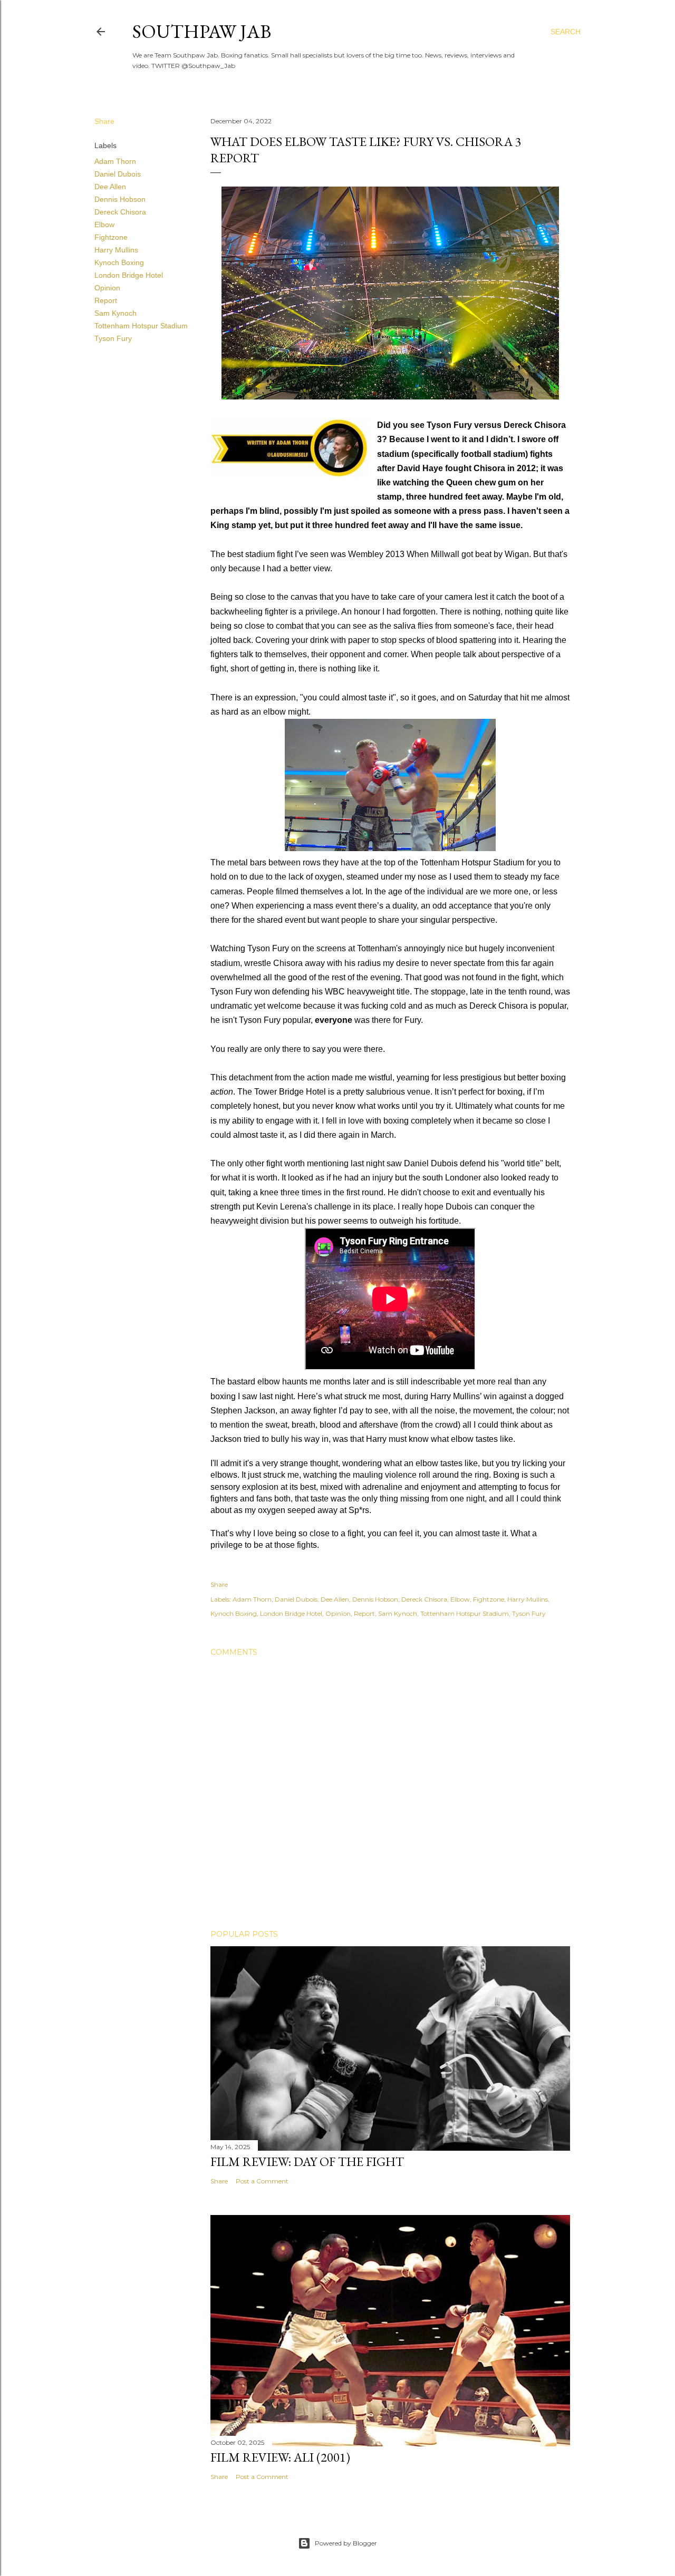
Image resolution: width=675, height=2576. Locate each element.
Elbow (104, 225)
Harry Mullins (116, 250)
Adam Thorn (115, 161)
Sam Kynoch (115, 313)
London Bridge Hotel (129, 275)
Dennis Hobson (120, 199)
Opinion (107, 288)
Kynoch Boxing (119, 262)
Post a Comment (262, 2181)
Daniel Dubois (118, 174)
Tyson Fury (113, 338)
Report (106, 300)
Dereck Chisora (120, 212)
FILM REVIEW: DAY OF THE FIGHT (307, 2162)
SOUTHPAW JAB (202, 31)
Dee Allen (110, 187)
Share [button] (104, 121)
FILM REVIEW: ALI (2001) (280, 2457)
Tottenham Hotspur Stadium (141, 326)
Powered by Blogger (346, 2543)
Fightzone (111, 237)
